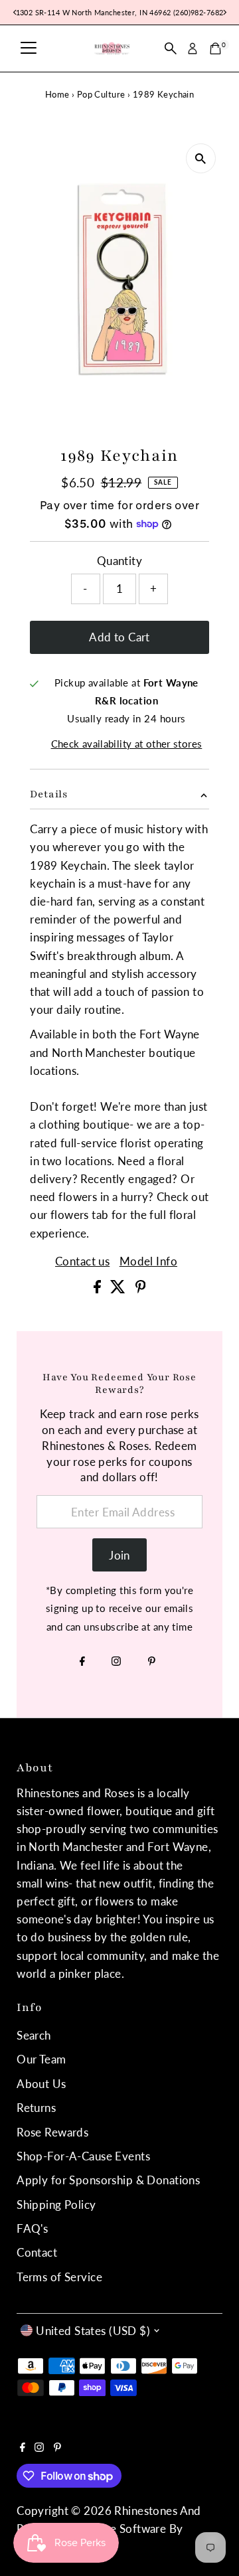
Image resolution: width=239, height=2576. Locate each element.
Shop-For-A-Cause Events (83, 2156)
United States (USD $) (93, 2331)
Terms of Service (59, 2277)
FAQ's (32, 2228)
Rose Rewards (52, 2132)
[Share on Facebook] (99, 1289)
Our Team (41, 2059)
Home (57, 94)
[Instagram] (116, 1662)
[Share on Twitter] (119, 1289)
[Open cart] (215, 48)
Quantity (119, 561)
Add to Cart (119, 637)
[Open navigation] (29, 48)
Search (34, 2035)
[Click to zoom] (201, 158)
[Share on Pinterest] (141, 1289)
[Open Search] (171, 48)
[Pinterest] (152, 1662)
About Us (41, 2084)
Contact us (82, 1261)
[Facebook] (82, 1662)
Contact (37, 2252)
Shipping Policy (56, 2205)
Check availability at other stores (127, 744)
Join (119, 1555)
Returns (36, 2108)
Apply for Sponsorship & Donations (108, 2180)
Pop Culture (101, 94)
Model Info (148, 1261)
